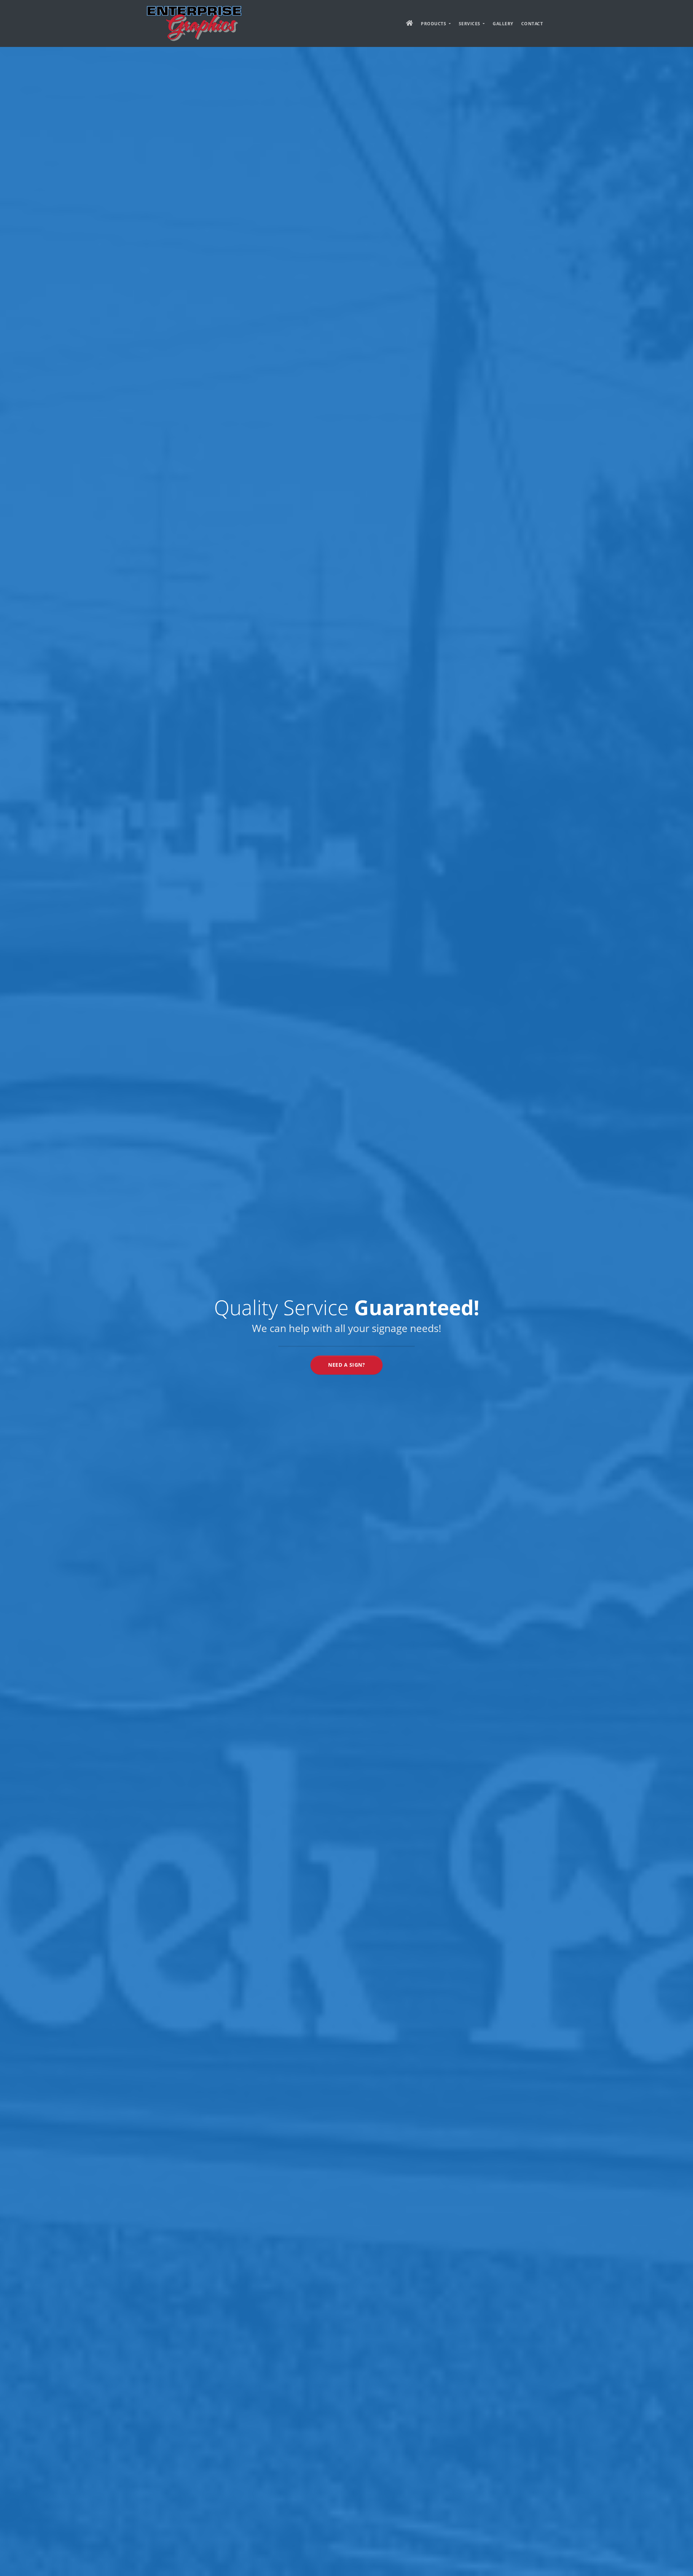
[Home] (194, 23)
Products (434, 24)
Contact (532, 24)
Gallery (503, 24)
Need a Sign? (346, 1365)
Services (470, 24)
